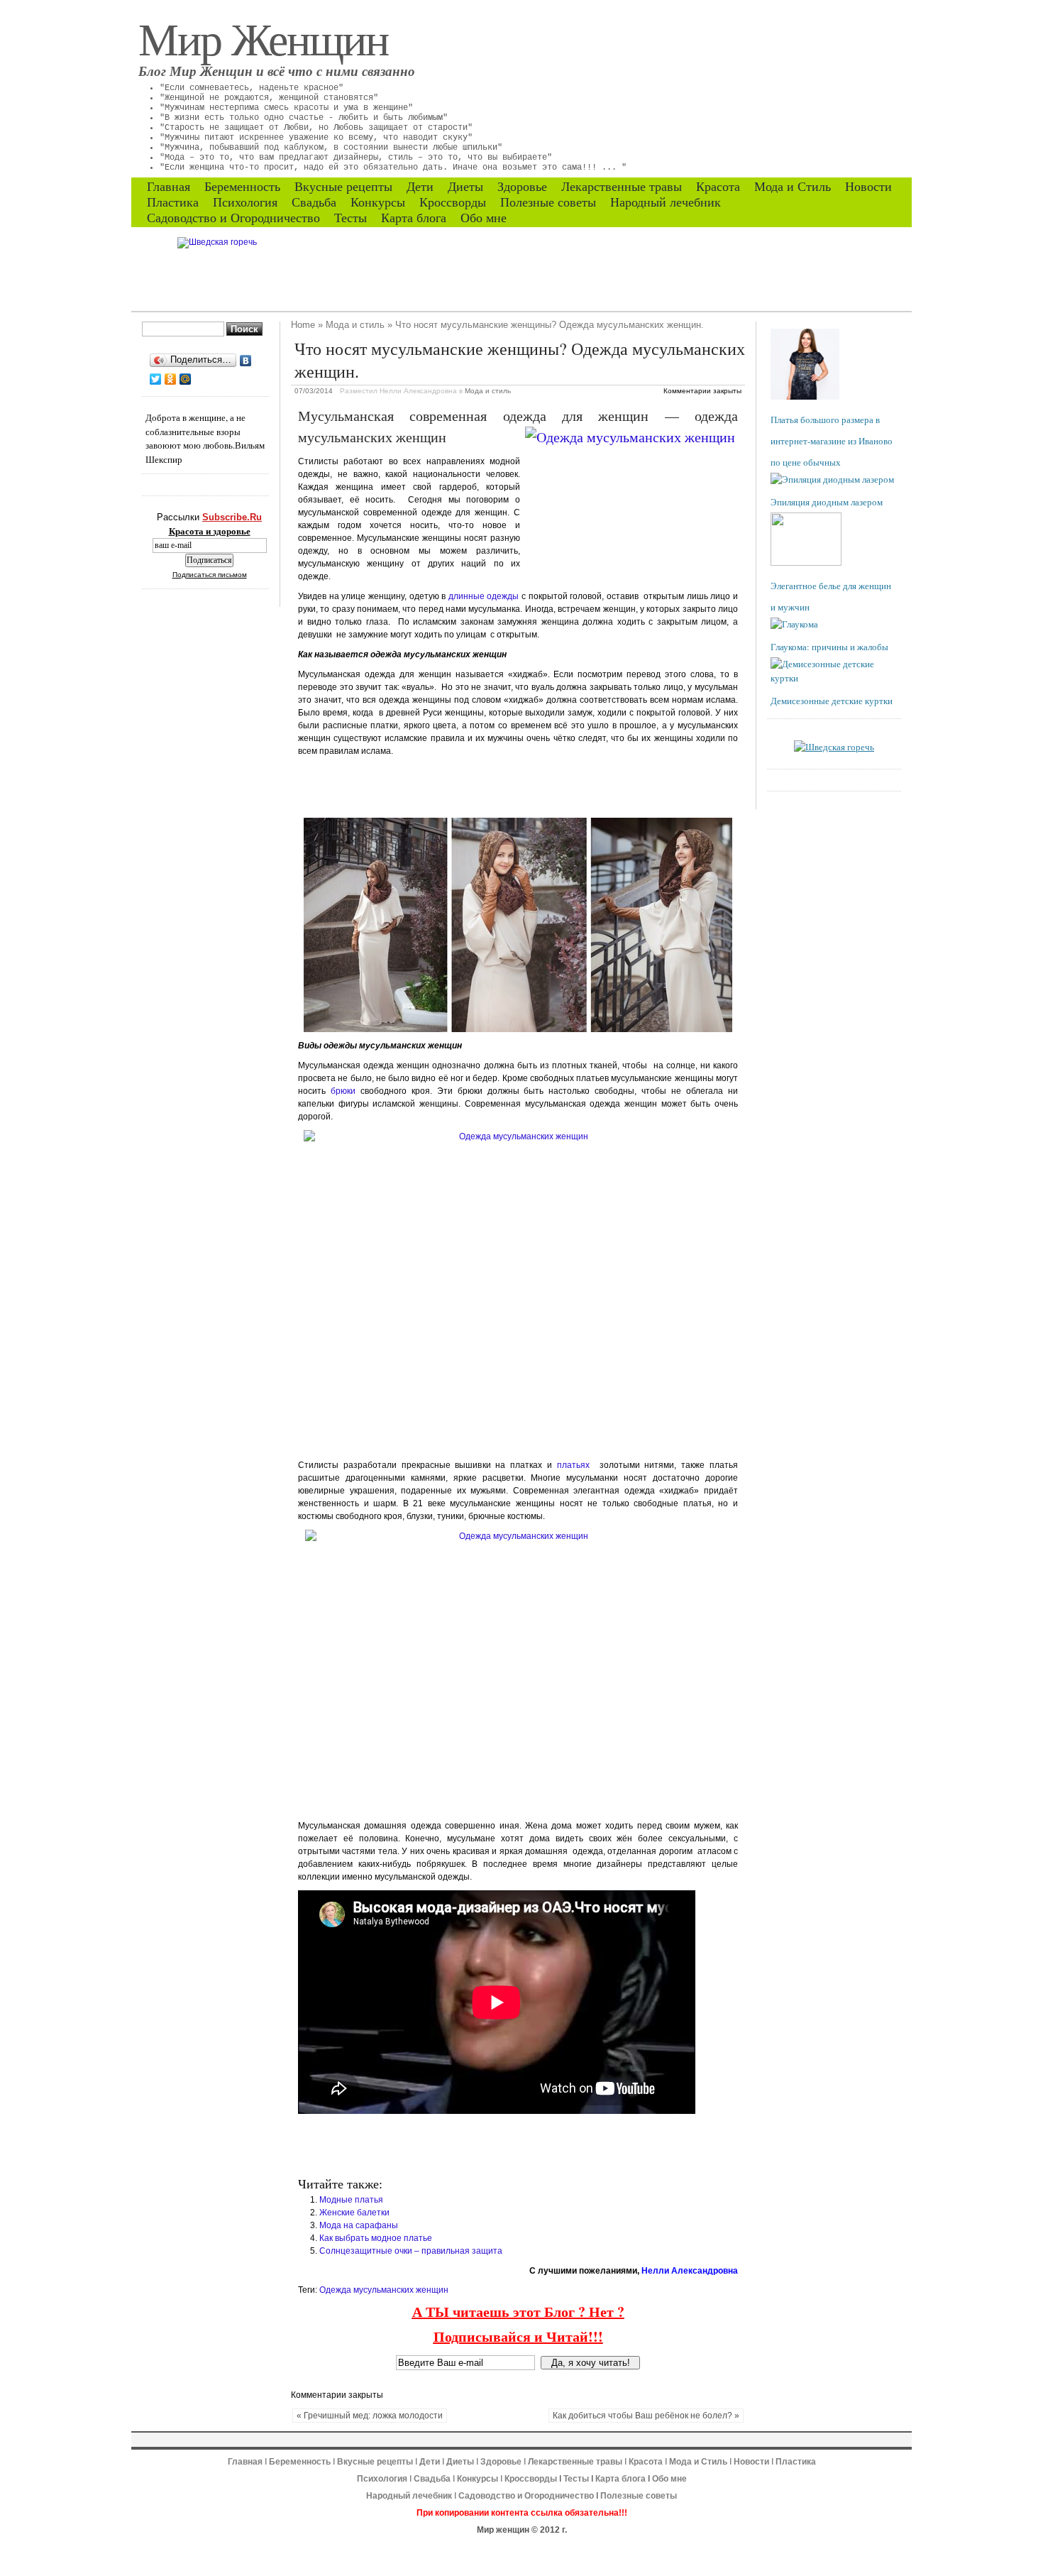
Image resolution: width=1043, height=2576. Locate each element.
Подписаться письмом (210, 575)
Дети (420, 187)
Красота (718, 187)
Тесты (351, 218)
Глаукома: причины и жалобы (829, 647)
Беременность (242, 187)
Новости (868, 187)
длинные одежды (485, 596)
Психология (245, 202)
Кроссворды (453, 202)
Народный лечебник (666, 202)
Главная (169, 187)
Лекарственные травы (622, 187)
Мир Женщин (263, 38)
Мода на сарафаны (359, 2225)
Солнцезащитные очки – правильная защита (411, 2251)
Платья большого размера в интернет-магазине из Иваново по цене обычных (832, 441)
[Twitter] (156, 379)
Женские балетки (354, 2213)
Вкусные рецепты (343, 187)
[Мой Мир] (186, 379)
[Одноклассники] (171, 379)
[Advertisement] (464, 786)
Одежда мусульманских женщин (384, 2290)
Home (303, 325)
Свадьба (314, 202)
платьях (573, 1465)
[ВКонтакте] (246, 361)
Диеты (465, 187)
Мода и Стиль (793, 187)
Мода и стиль (355, 325)
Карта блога (414, 218)
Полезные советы (548, 202)
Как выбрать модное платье (376, 2238)
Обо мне (484, 218)
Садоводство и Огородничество (233, 218)
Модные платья (351, 2200)
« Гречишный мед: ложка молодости (370, 2416)
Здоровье (522, 187)
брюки (343, 1091)
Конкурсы (378, 202)
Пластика (173, 202)
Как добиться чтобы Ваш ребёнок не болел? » (646, 2416)
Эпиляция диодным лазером (827, 502)
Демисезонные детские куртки (832, 701)
